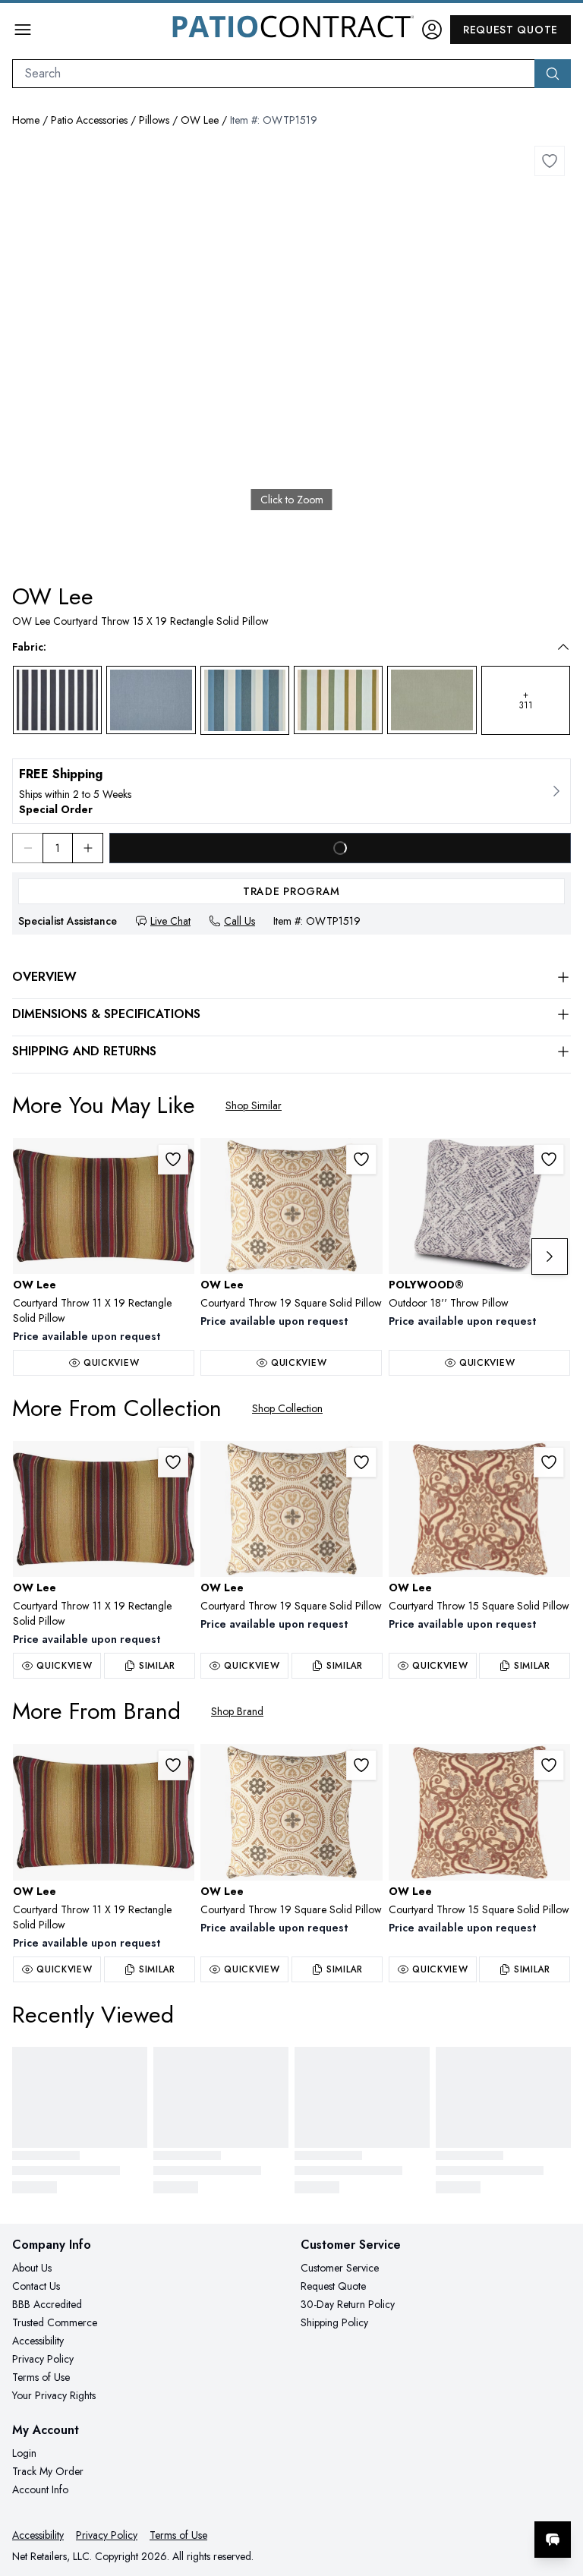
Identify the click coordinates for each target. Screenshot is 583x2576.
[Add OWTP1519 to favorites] (550, 161)
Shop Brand (237, 1711)
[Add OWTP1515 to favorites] (549, 1462)
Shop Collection (287, 1408)
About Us (32, 2268)
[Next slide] (550, 1256)
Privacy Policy (43, 2359)
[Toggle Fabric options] (563, 647)
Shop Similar (254, 1105)
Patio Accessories (89, 120)
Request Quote (511, 30)
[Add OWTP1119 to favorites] (173, 1159)
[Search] (553, 74)
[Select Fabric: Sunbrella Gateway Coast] (245, 700)
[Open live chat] (553, 2540)
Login (24, 2453)
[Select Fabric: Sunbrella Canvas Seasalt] (432, 700)
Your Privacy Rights (54, 2395)
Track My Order (48, 2471)
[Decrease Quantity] (27, 848)
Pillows (154, 120)
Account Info (40, 2489)
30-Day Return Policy (348, 2304)
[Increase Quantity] (88, 848)
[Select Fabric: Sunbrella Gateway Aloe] (338, 700)
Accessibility (38, 2341)
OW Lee (200, 120)
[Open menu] (23, 30)
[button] (281, 647)
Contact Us (36, 2286)
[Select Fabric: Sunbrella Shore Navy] (57, 700)
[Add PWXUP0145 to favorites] (549, 1159)
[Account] (432, 30)
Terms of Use (41, 2377)
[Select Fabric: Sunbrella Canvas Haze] (151, 700)
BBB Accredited (47, 2304)
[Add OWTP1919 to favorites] (361, 1159)
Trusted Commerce (55, 2322)
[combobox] (274, 74)
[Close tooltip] (559, 2493)
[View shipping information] (291, 791)
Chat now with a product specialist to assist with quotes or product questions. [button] (446, 2500)
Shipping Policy (334, 2322)
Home (26, 120)
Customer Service (340, 2268)
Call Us (240, 921)
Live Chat (170, 921)
